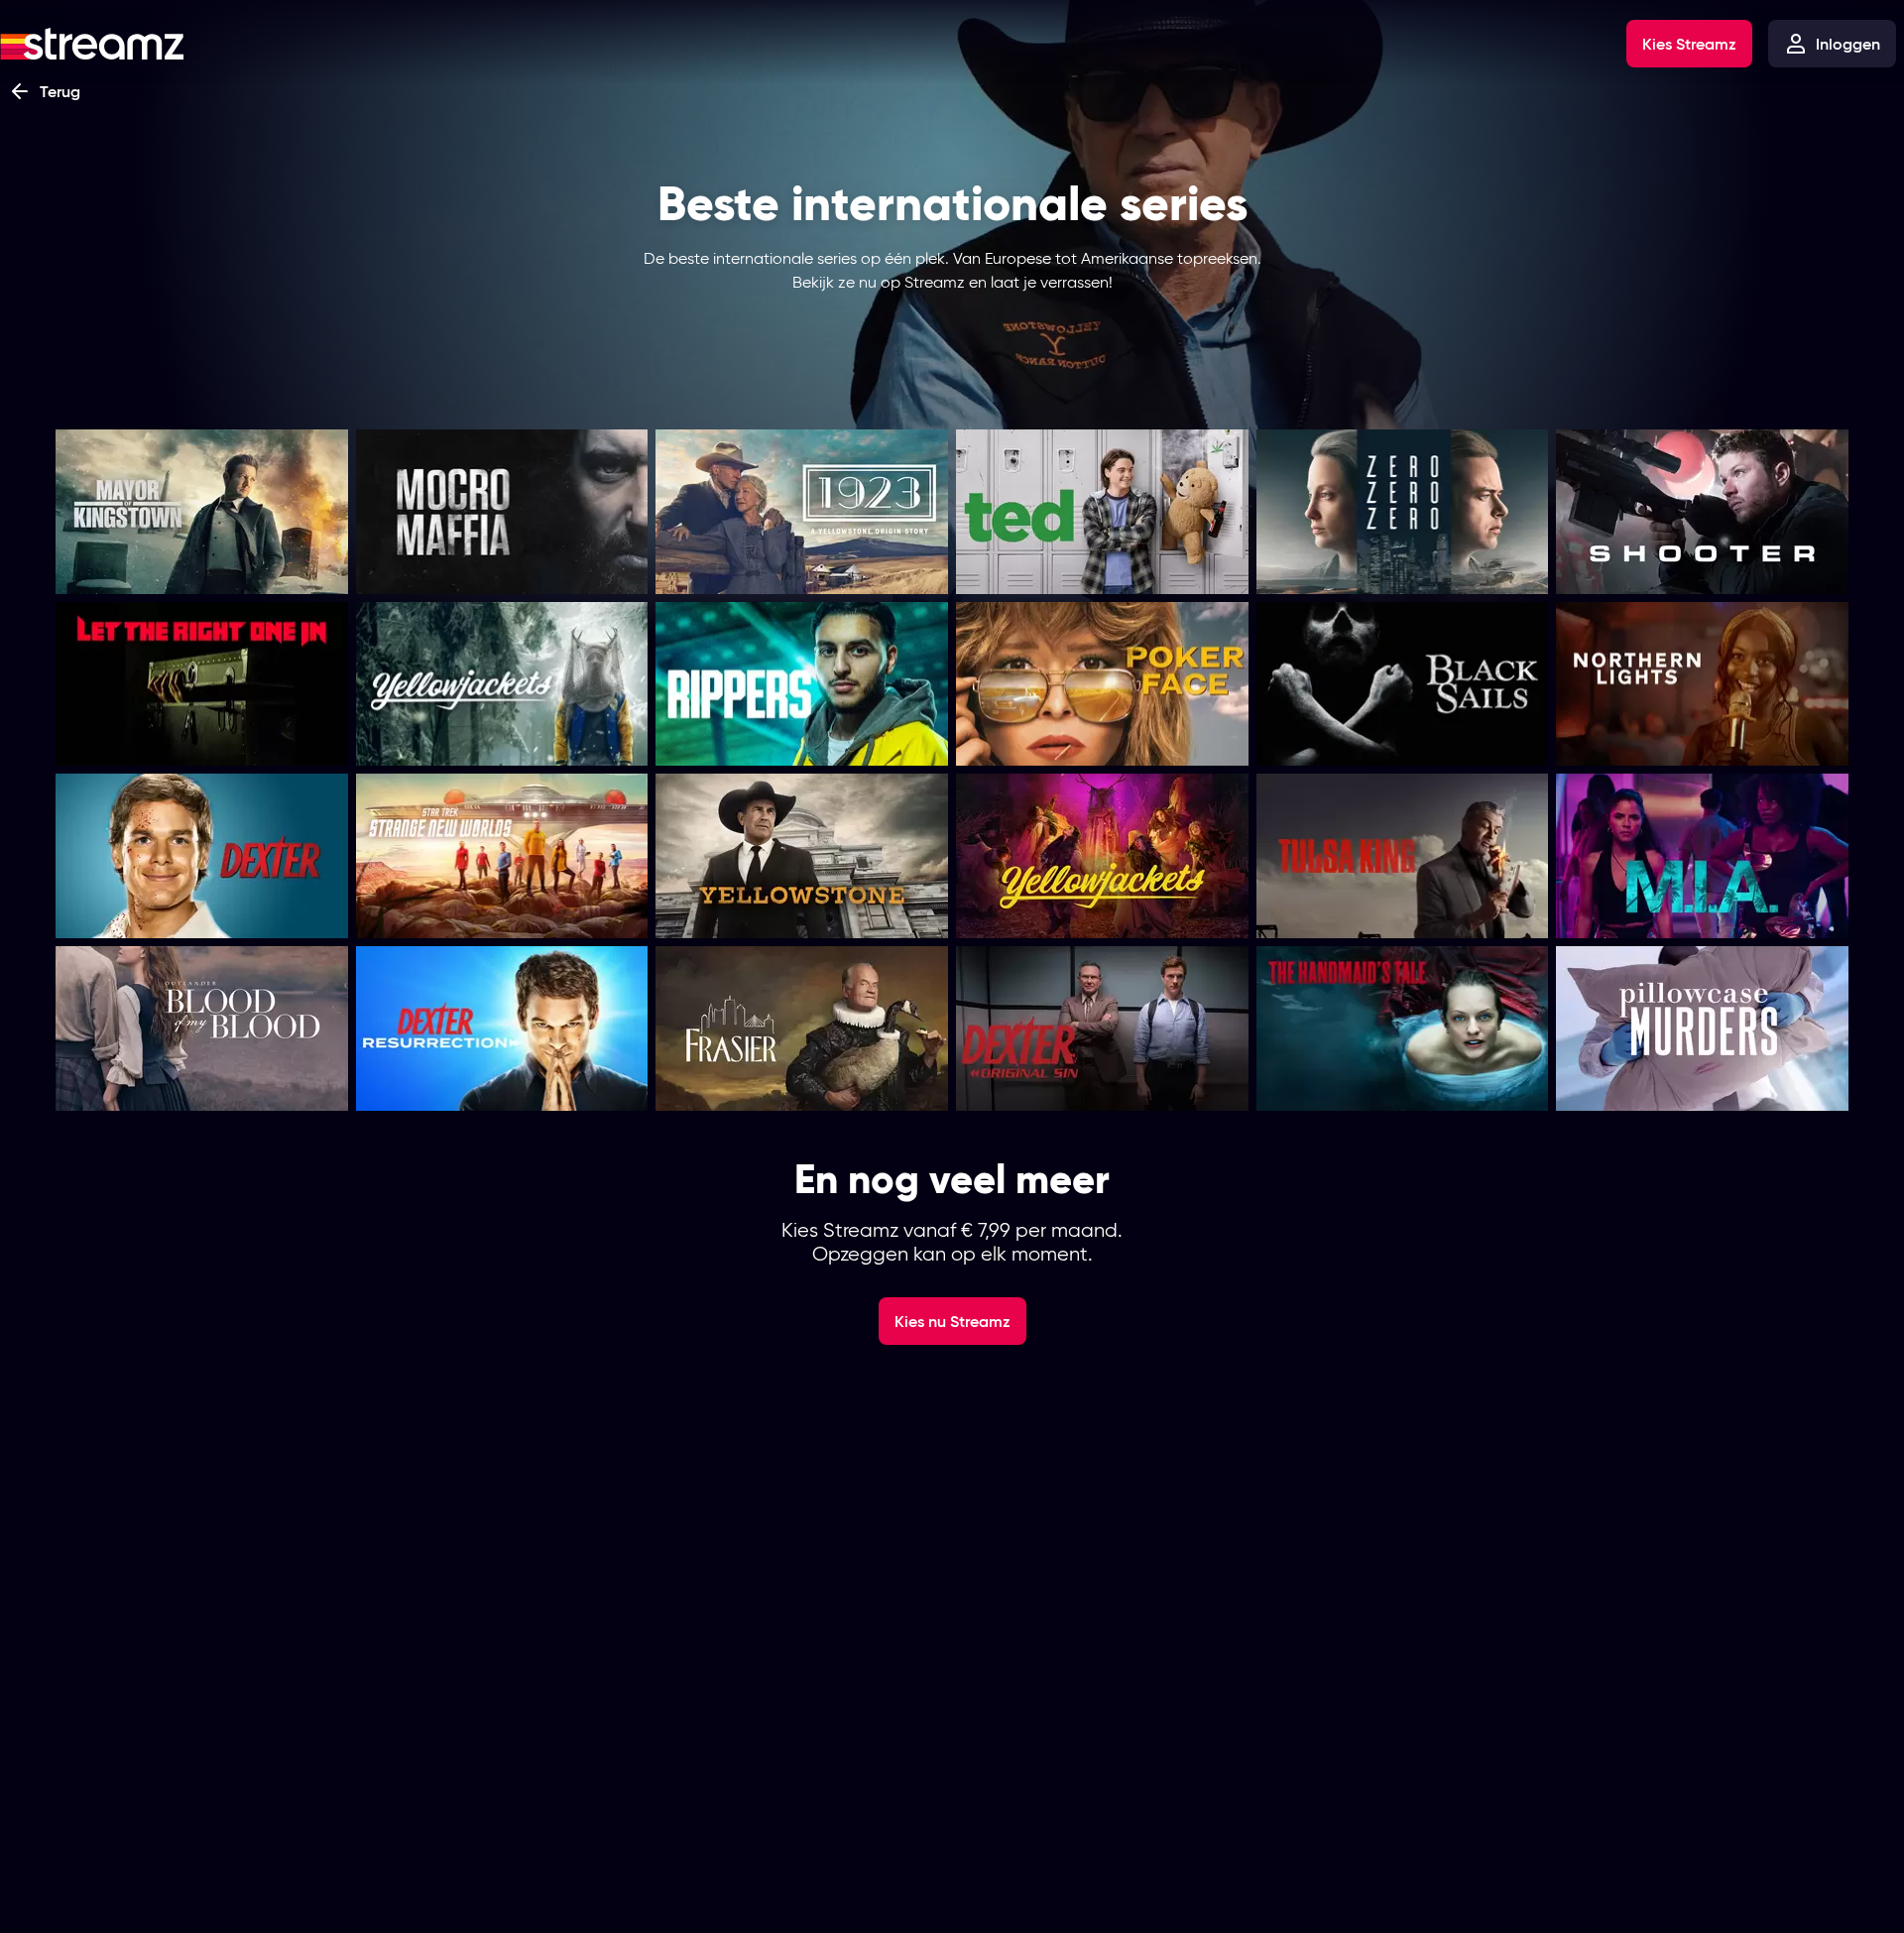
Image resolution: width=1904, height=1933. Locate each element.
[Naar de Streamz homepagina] (92, 44)
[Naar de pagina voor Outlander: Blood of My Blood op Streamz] (202, 1028)
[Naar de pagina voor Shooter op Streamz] (1702, 512)
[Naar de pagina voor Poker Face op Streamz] (1102, 684)
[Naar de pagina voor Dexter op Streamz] (202, 856)
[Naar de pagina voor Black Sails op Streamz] (1403, 684)
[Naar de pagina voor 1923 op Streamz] (802, 512)
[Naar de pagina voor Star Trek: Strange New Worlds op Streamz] (502, 856)
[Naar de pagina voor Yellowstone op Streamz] (802, 856)
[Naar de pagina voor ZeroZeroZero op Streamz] (1403, 512)
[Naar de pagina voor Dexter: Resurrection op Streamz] (502, 1028)
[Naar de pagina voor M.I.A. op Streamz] (1702, 856)
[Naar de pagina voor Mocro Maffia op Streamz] (502, 512)
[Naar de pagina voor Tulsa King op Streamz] (1403, 856)
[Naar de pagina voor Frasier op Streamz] (802, 1028)
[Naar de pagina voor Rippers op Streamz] (802, 684)
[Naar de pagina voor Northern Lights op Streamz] (1702, 684)
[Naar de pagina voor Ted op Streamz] (1102, 512)
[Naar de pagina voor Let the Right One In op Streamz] (202, 684)
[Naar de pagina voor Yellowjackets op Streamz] (502, 684)
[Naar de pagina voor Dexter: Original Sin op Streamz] (1102, 1028)
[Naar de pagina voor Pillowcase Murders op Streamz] (1702, 1028)
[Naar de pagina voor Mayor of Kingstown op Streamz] (202, 512)
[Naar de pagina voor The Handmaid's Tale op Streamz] (1403, 1028)
